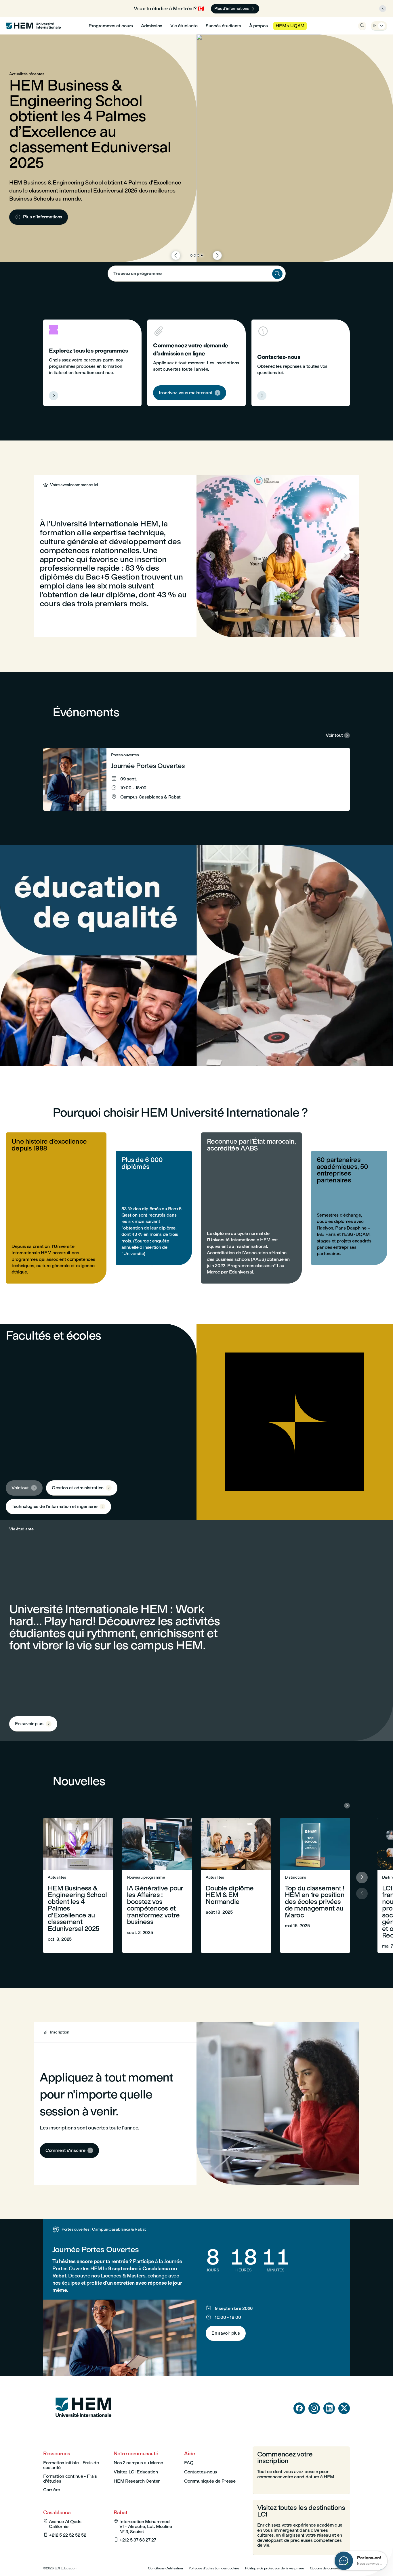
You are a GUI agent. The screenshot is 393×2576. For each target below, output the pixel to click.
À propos (258, 26)
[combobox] (197, 274)
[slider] (145, 1046)
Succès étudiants (223, 26)
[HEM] (33, 26)
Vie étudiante (184, 26)
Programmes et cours (111, 26)
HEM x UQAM (290, 26)
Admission (152, 26)
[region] (197, 956)
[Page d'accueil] (83, 2428)
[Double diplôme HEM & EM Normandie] (236, 1886)
